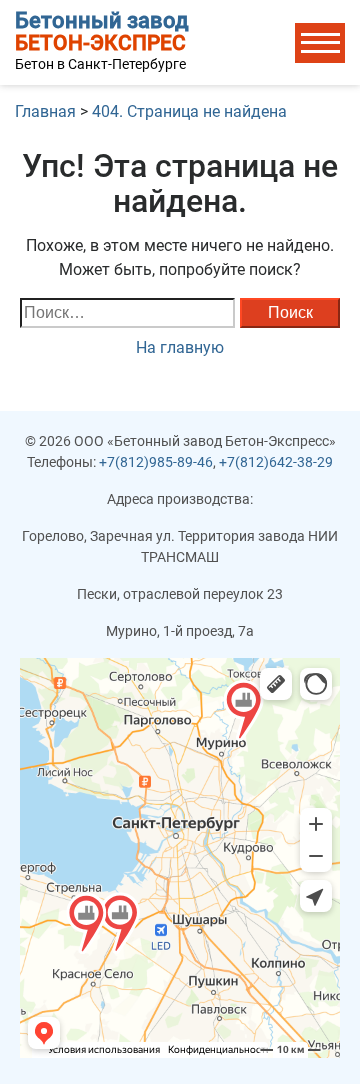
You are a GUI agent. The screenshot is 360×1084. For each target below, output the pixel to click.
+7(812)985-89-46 (156, 462)
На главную (180, 347)
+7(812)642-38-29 (276, 462)
